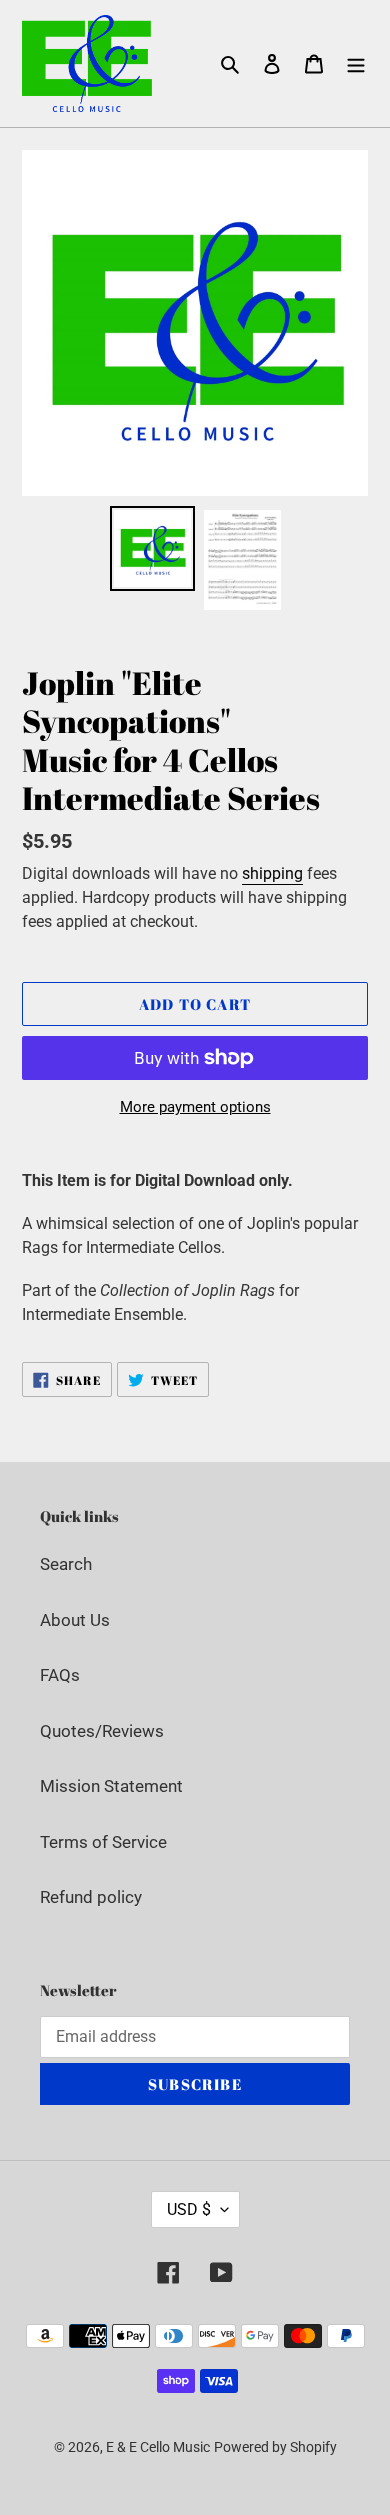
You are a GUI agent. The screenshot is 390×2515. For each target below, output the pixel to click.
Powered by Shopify (275, 2447)
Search (66, 1564)
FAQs (60, 1675)
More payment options (195, 1107)
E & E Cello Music (158, 2447)
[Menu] (356, 64)
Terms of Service (103, 1842)
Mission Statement (111, 1786)
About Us (75, 1620)
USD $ (189, 2209)
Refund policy (91, 1897)
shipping (272, 873)
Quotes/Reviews (102, 1731)
